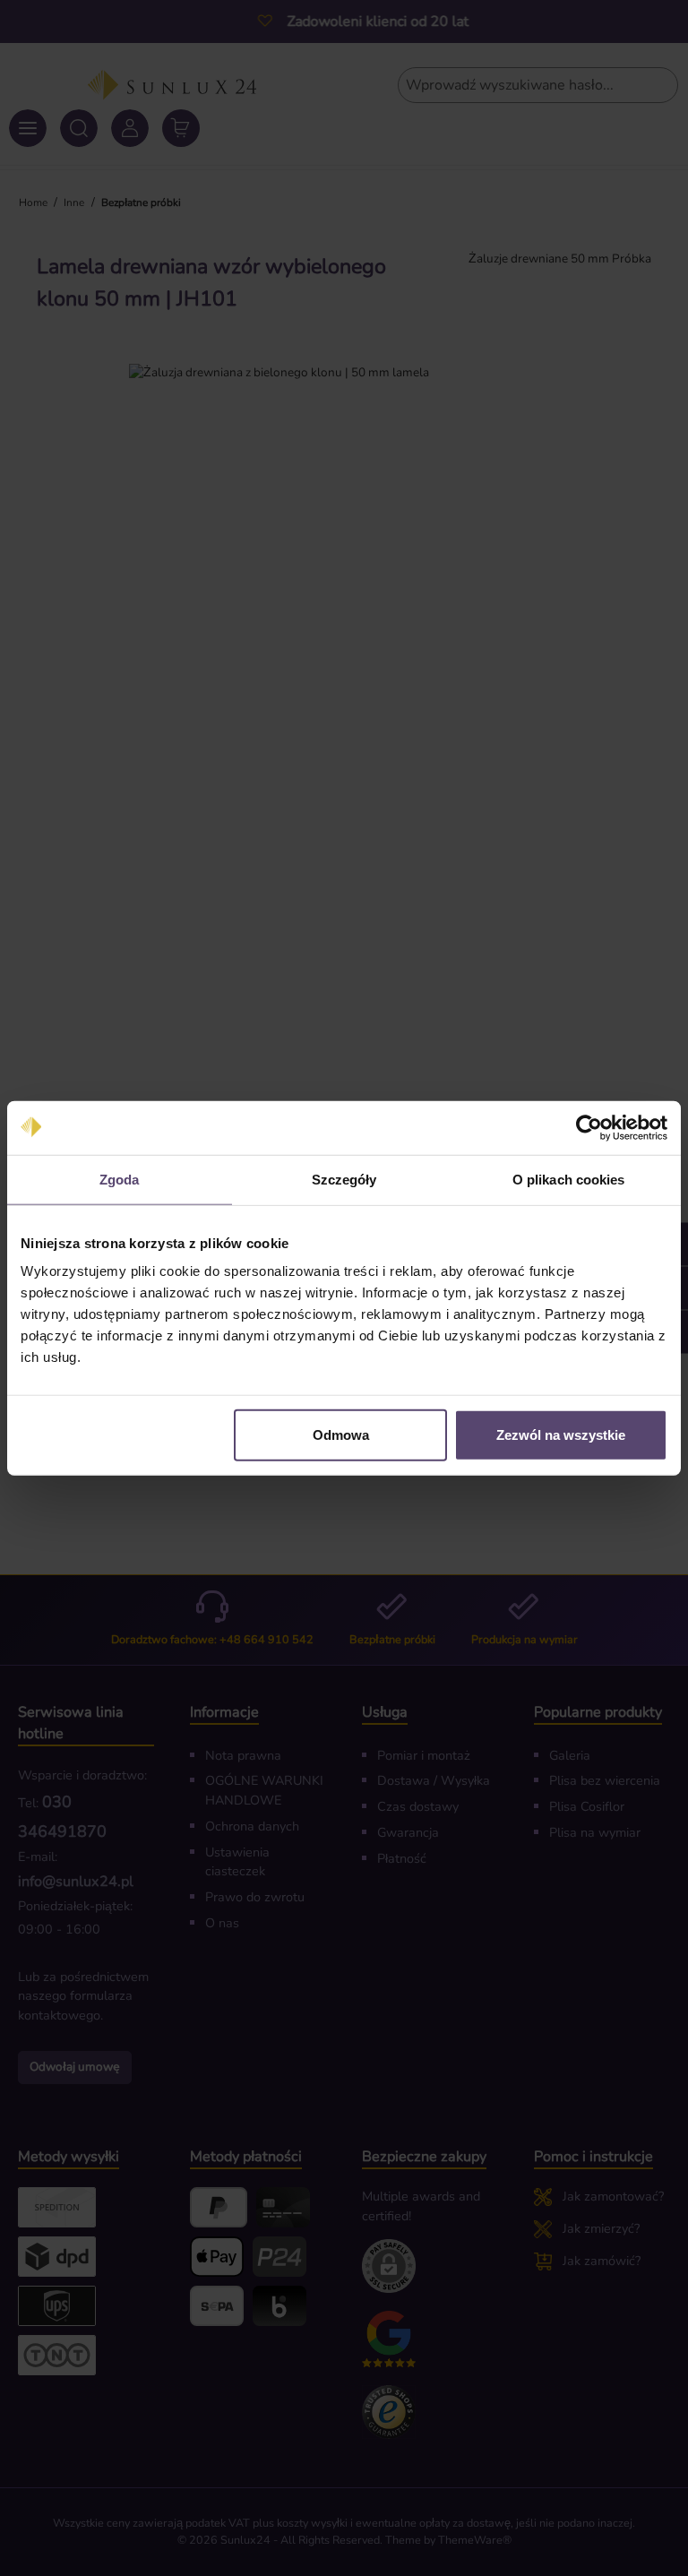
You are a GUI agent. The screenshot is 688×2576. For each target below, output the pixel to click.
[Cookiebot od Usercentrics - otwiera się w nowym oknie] (589, 1127)
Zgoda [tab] (120, 1179)
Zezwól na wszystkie (561, 1435)
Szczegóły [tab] (344, 1179)
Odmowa (341, 1435)
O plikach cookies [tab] (569, 1179)
